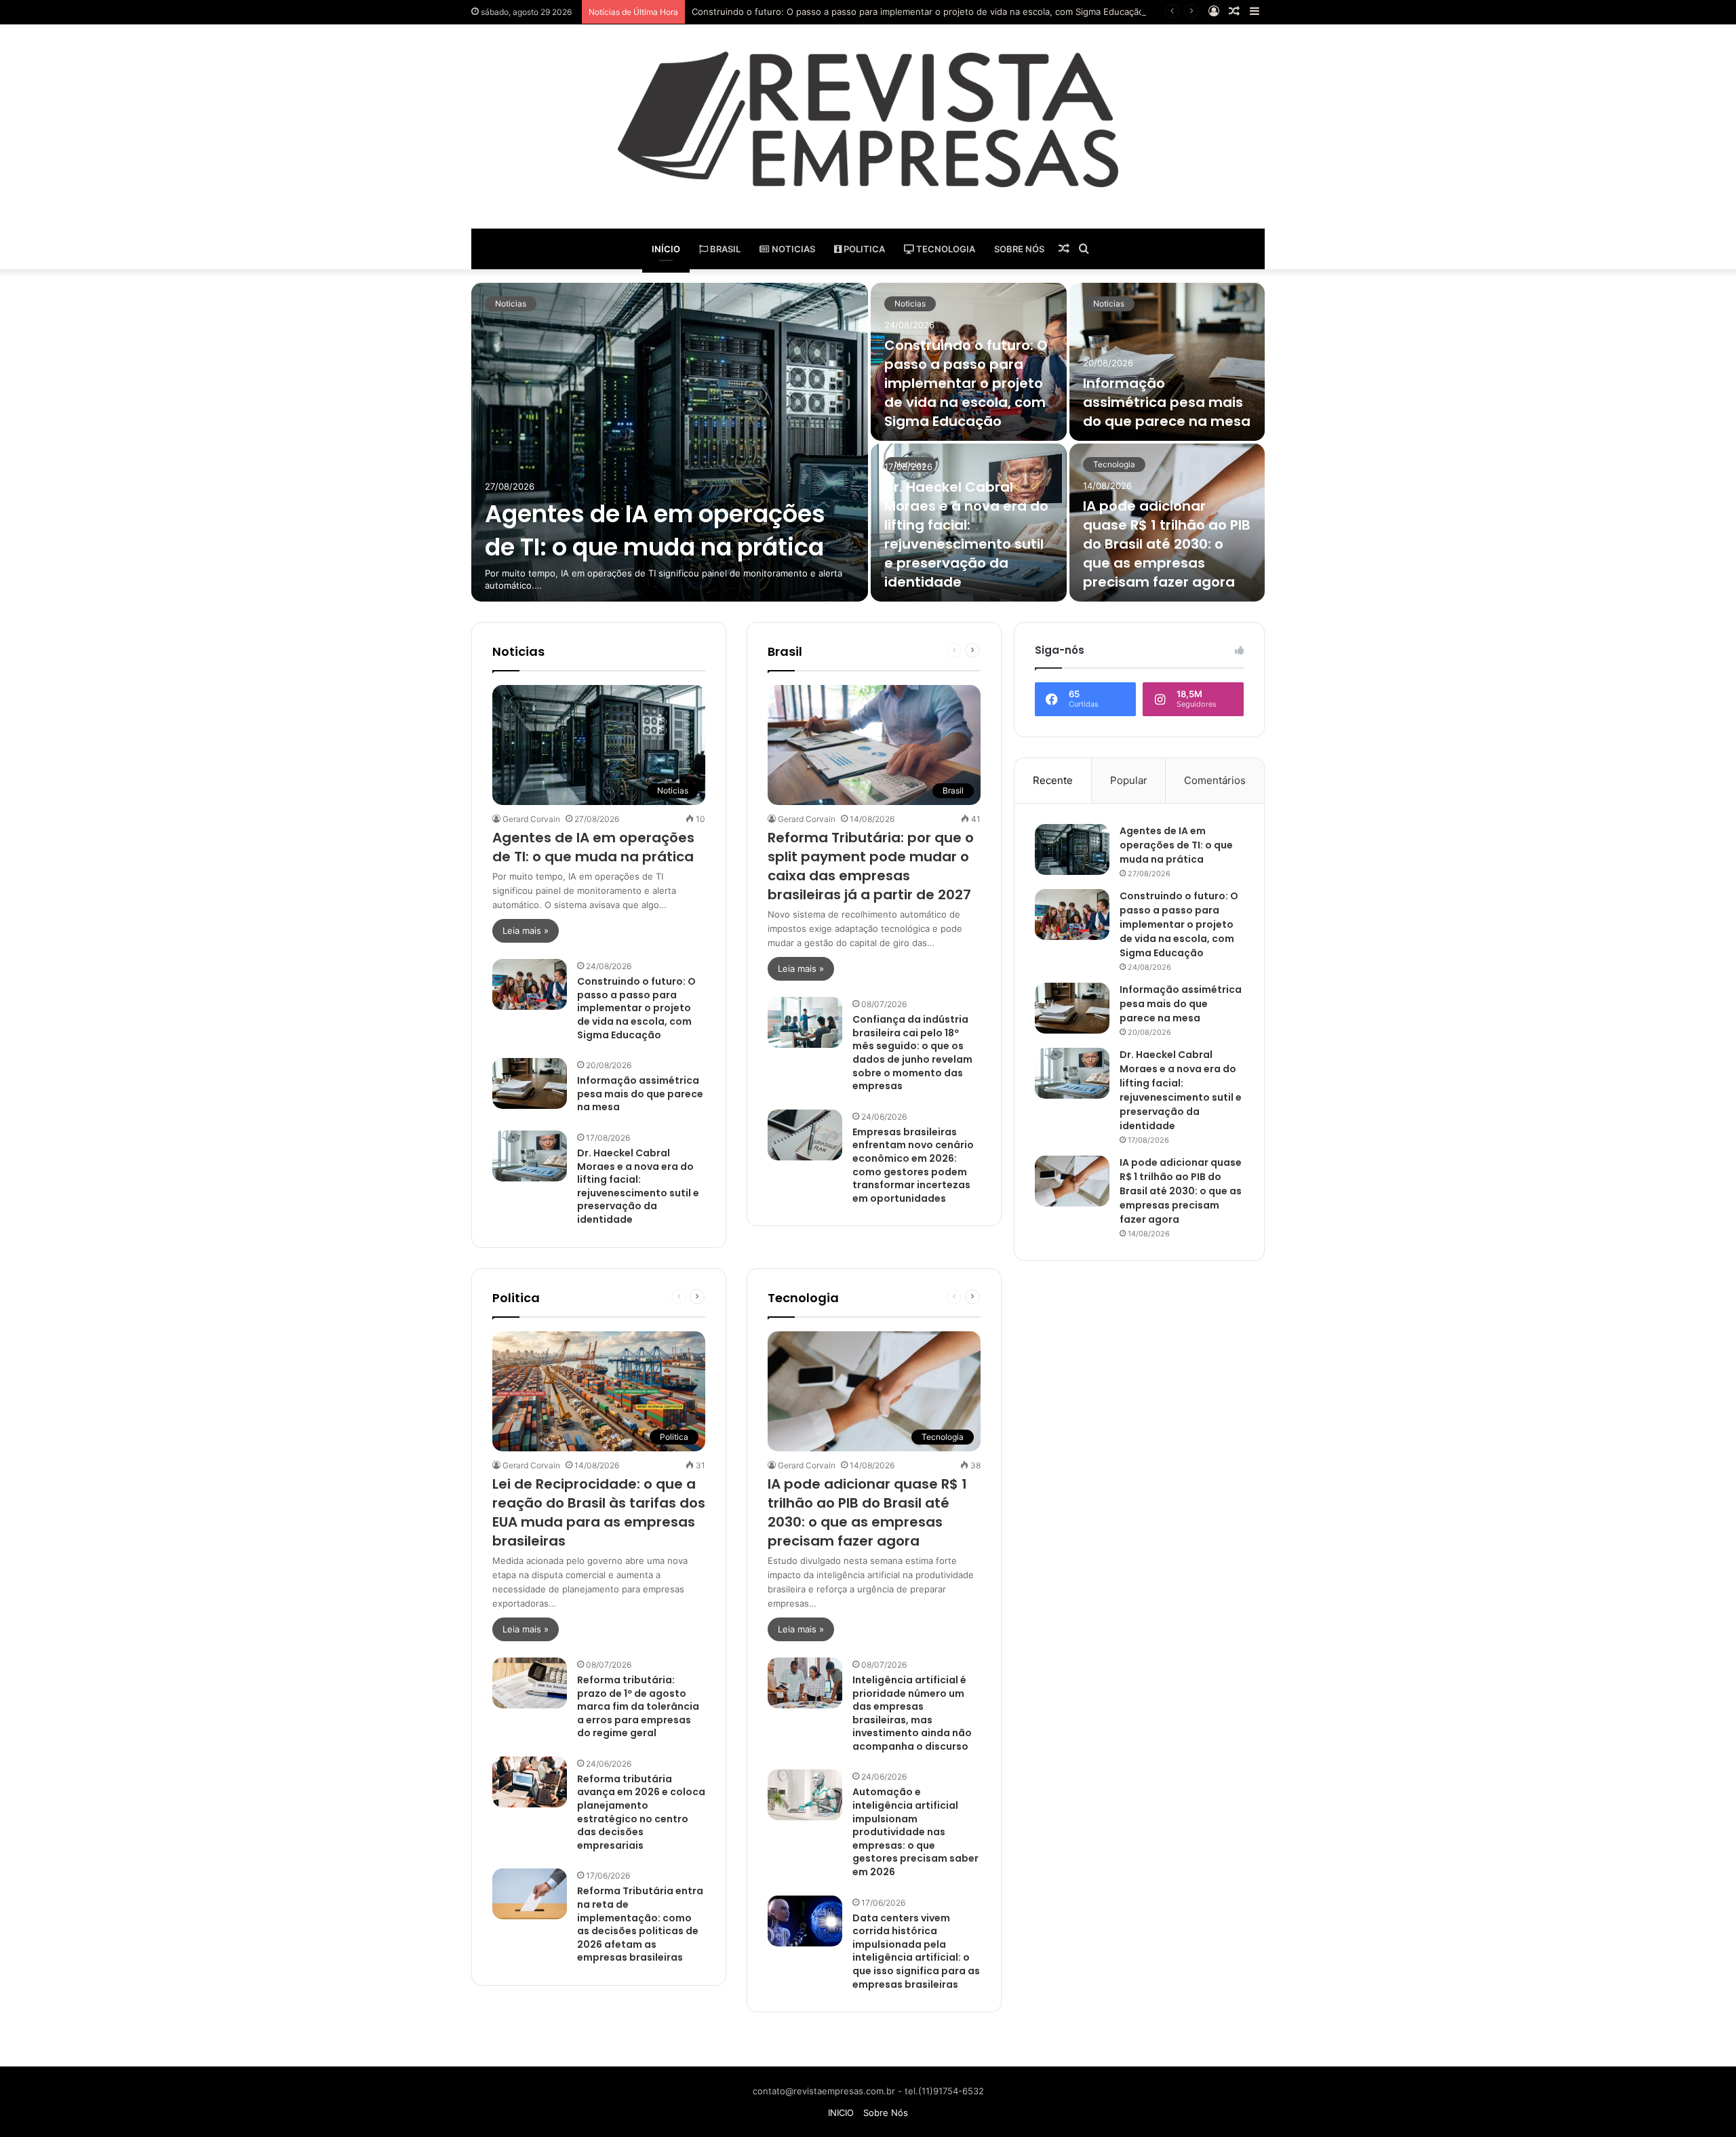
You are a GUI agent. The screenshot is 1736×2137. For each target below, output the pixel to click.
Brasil (724, 249)
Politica (863, 249)
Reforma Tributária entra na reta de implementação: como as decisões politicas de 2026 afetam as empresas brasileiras (640, 1924)
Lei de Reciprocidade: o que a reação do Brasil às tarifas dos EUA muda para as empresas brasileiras (599, 1512)
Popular (1129, 780)
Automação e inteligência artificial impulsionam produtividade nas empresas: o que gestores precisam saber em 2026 (915, 1832)
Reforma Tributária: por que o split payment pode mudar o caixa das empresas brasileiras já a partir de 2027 (871, 866)
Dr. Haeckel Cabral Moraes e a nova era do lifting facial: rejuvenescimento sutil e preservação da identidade (966, 534)
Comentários (1215, 780)
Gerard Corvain (531, 819)
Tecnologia (945, 249)
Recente (1053, 780)
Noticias (792, 249)
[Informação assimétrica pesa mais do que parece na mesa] (1167, 362)
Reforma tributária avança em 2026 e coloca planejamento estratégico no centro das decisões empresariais (641, 1812)
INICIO (841, 2113)
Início (666, 249)
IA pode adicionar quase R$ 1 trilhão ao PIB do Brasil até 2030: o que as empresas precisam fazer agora (1167, 544)
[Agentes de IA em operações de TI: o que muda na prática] (670, 442)
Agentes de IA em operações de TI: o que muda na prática (655, 530)
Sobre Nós (1019, 249)
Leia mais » (526, 930)
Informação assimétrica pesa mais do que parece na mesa (1167, 402)
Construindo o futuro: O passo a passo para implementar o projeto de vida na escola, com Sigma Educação (918, 12)
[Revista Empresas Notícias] (868, 119)
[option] (868, 442)
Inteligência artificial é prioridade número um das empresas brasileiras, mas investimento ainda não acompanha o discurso (912, 1713)
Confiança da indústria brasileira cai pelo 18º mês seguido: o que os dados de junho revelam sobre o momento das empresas (912, 1053)
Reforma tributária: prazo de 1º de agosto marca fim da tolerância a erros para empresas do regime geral (638, 1706)
